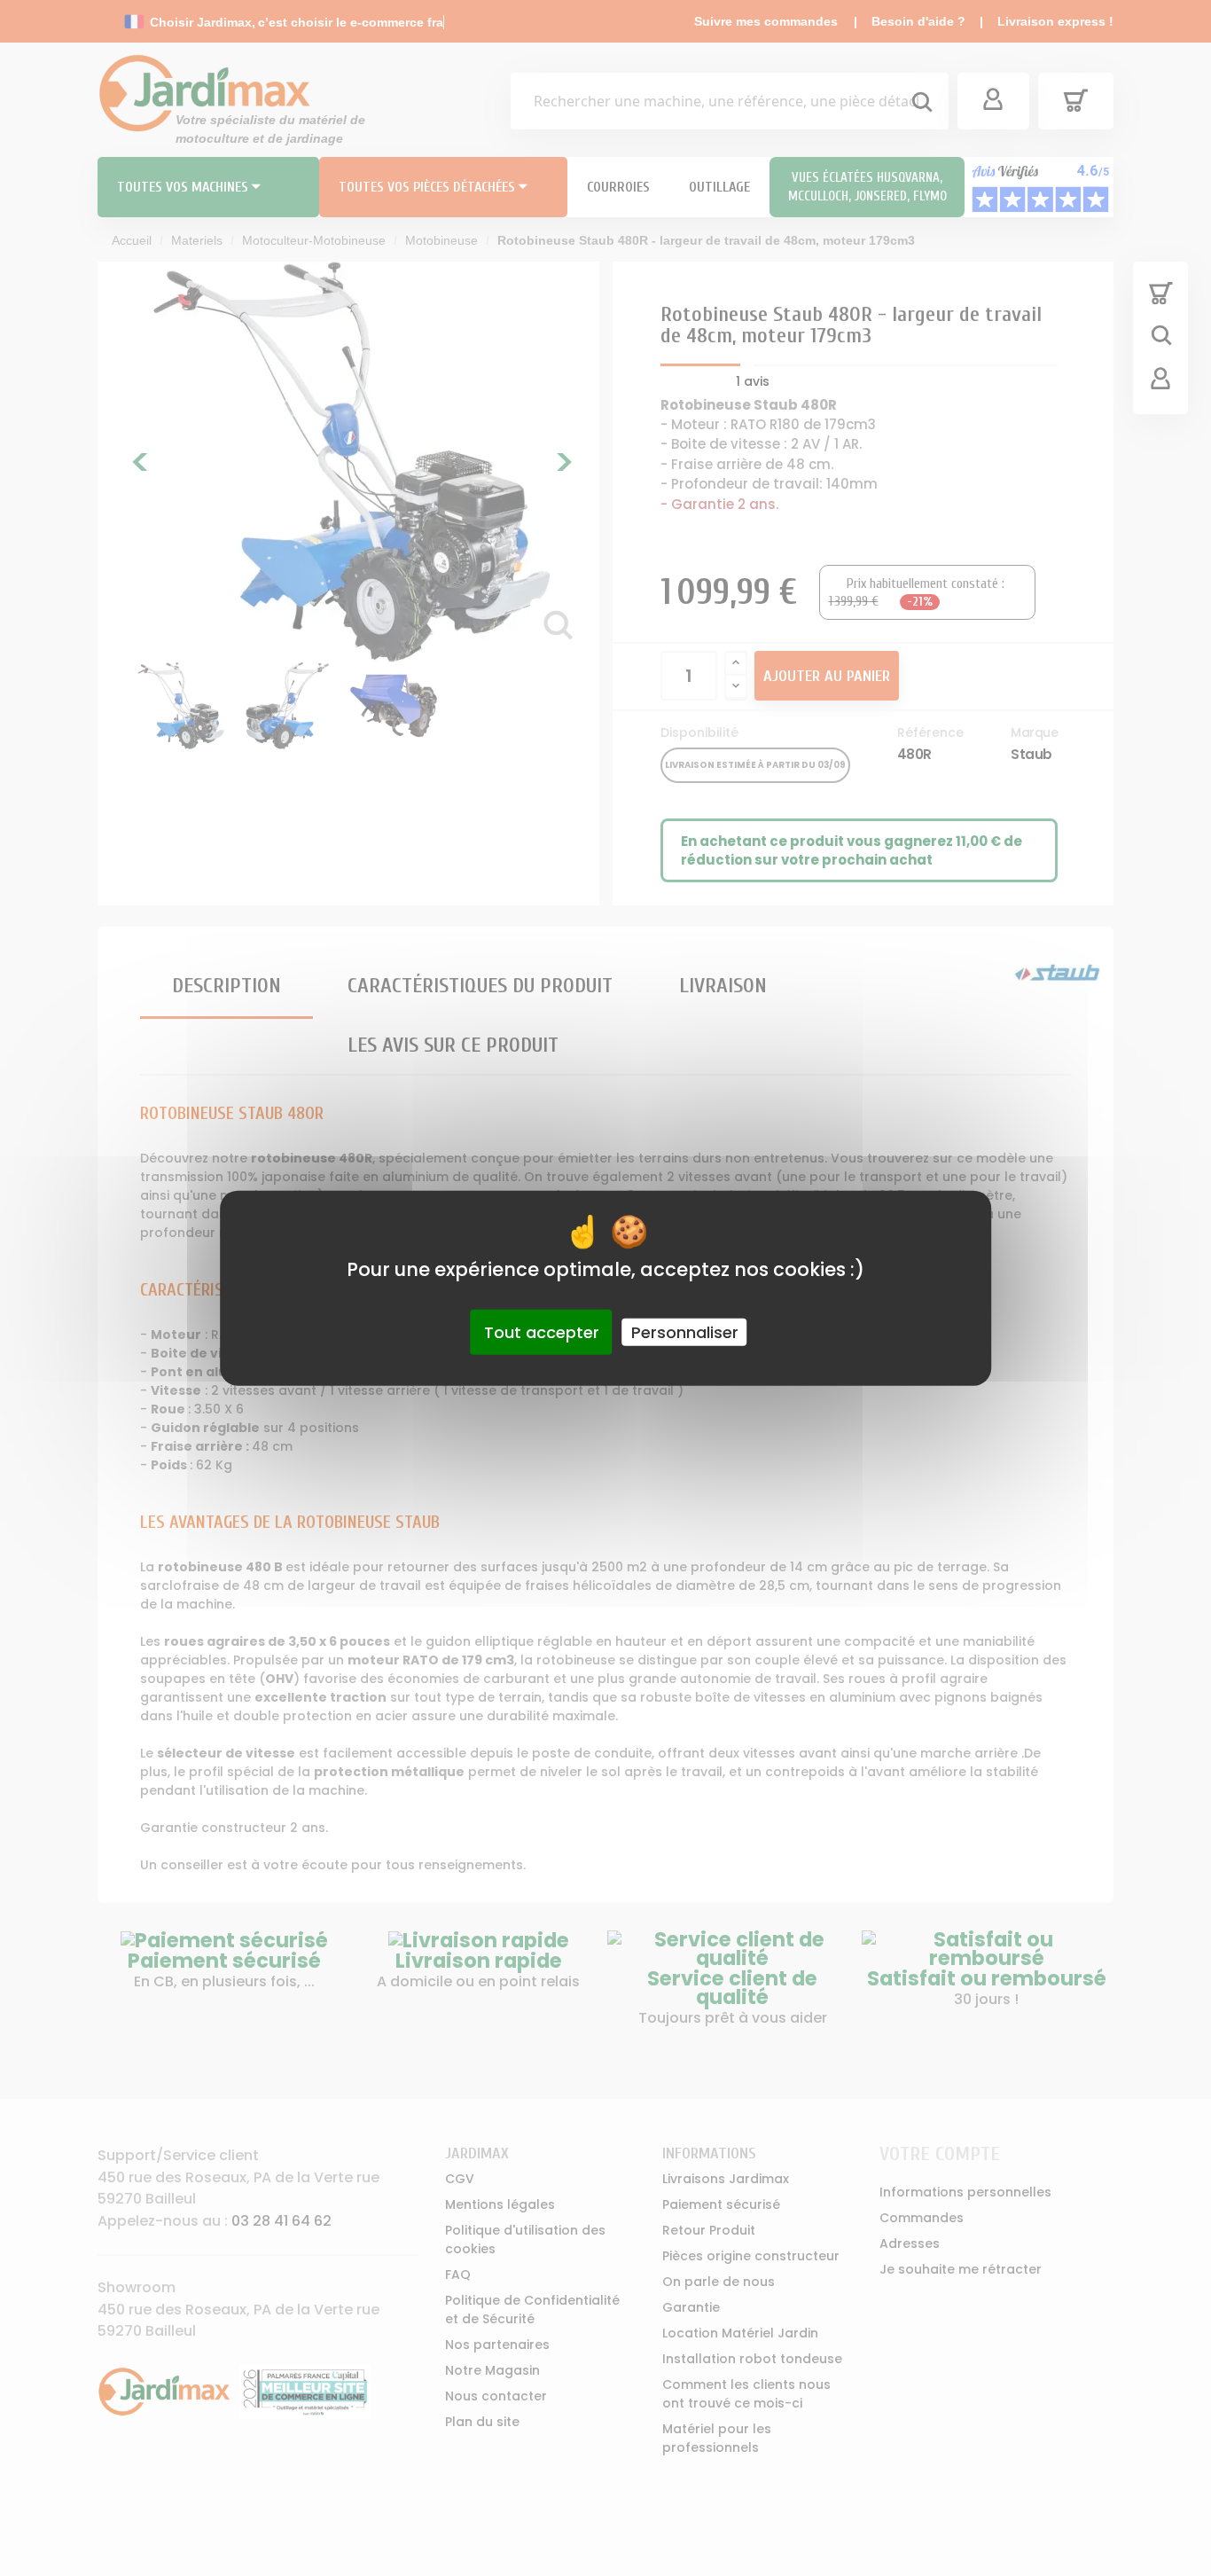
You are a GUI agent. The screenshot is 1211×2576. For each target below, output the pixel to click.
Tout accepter (542, 1331)
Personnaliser (685, 1331)
